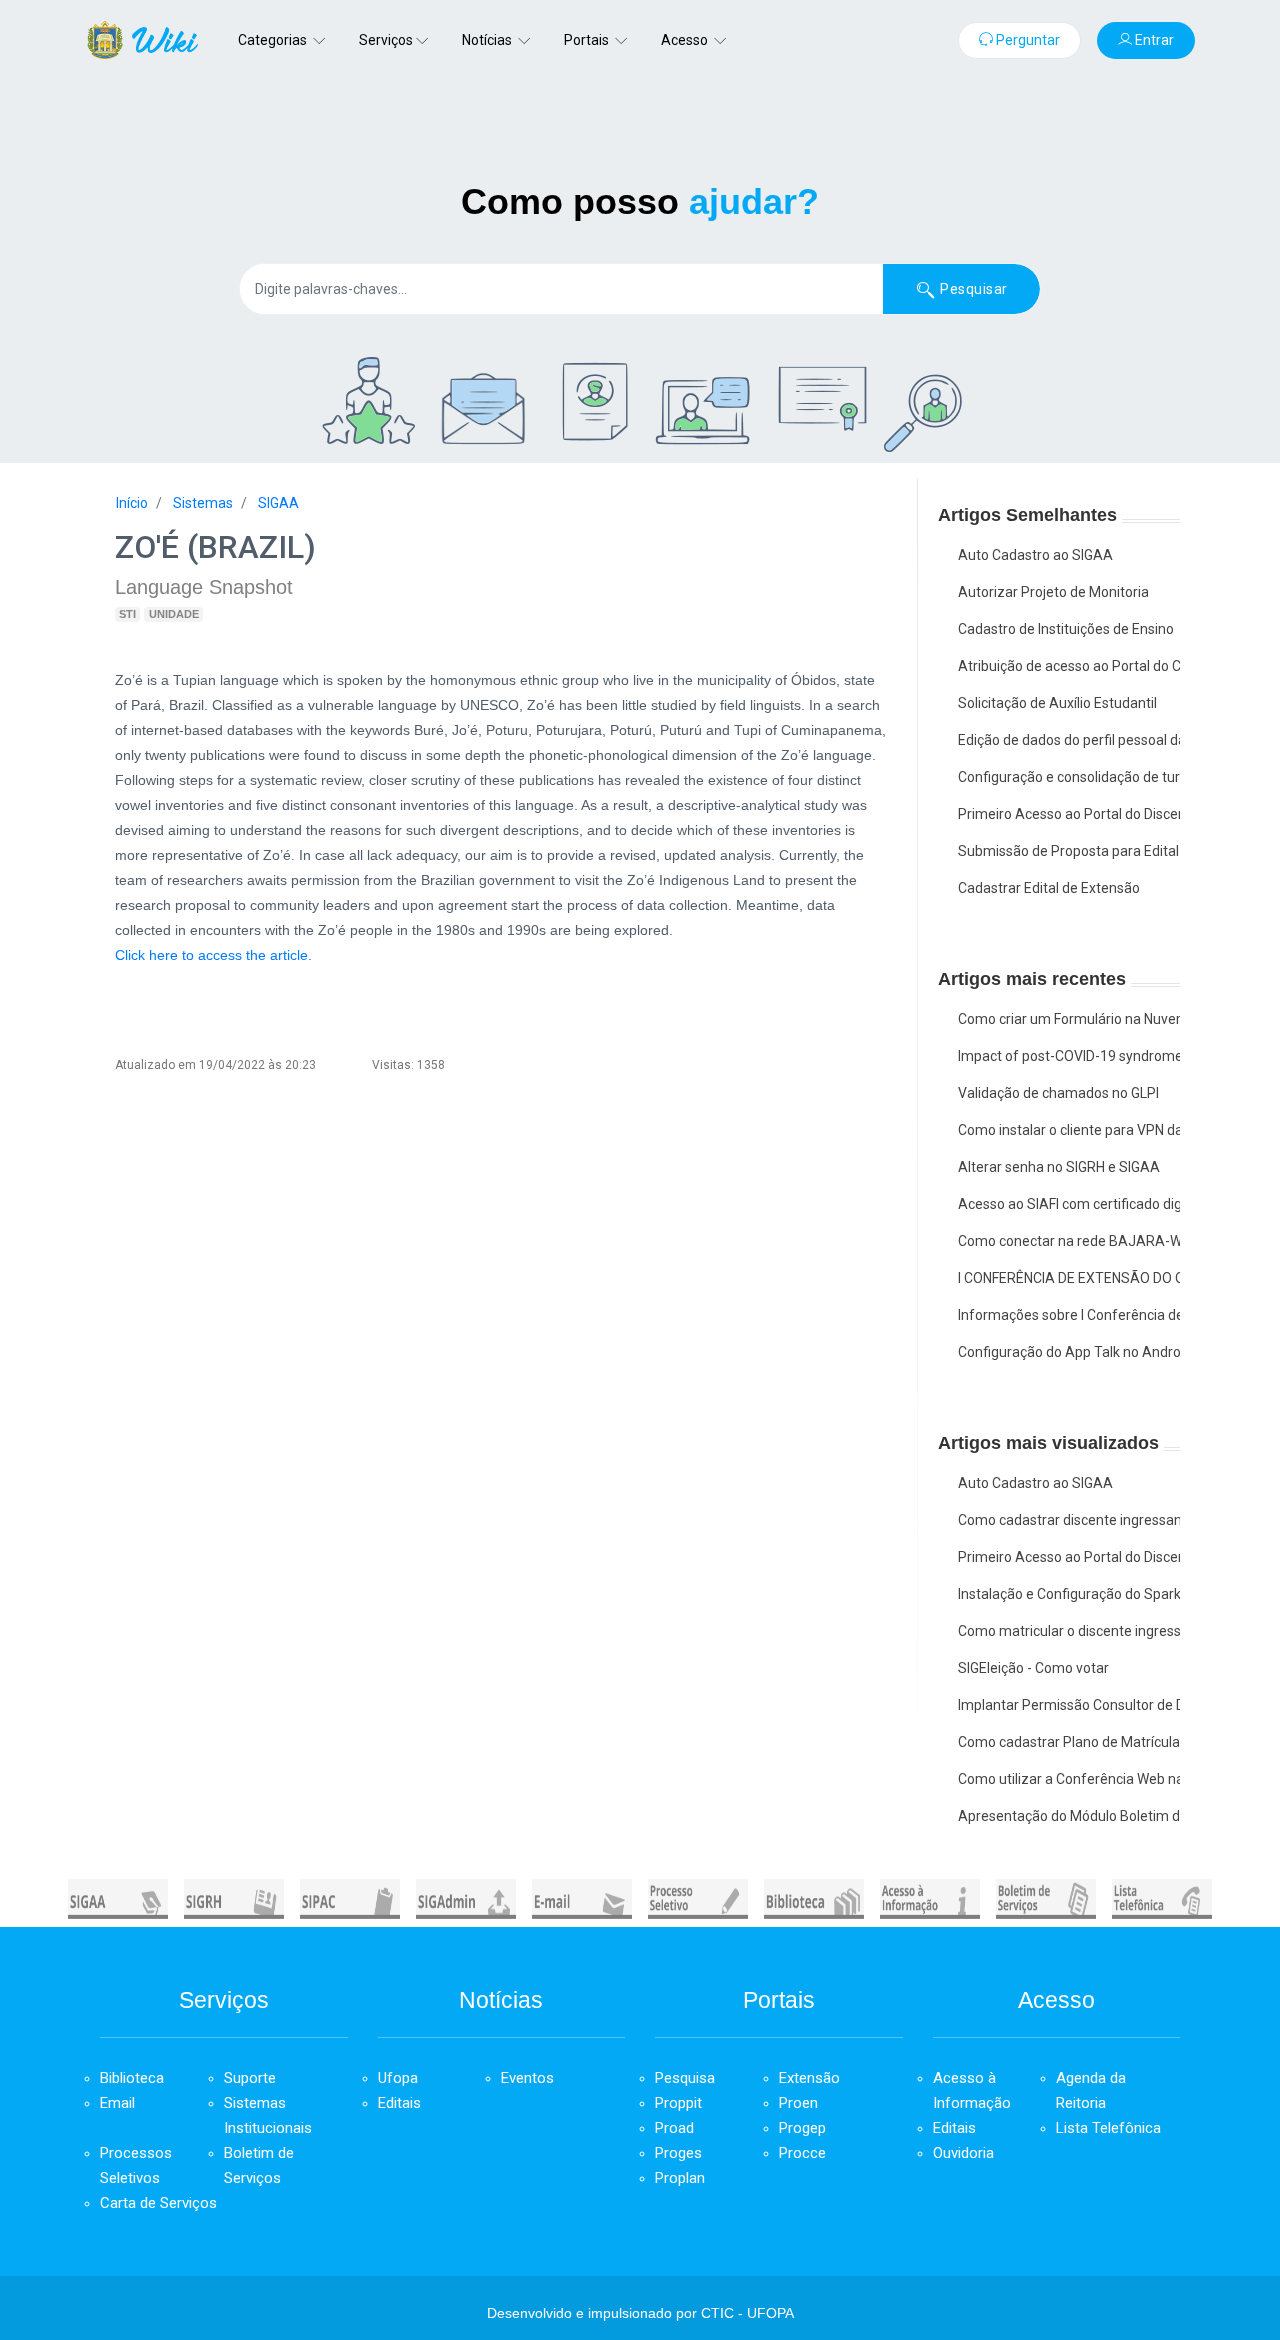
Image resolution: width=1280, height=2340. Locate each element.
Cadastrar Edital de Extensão (1049, 888)
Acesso (686, 40)
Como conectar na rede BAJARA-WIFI (1069, 1241)
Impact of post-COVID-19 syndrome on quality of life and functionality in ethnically (1069, 1056)
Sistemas (203, 503)
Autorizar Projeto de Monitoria (1053, 592)
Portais (588, 40)
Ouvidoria (963, 2153)
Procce (802, 2153)
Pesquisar (972, 289)
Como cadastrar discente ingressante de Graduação (1069, 1520)
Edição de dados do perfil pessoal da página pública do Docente (1069, 740)
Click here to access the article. (213, 955)
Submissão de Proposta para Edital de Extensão (1069, 851)
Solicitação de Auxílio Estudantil (1057, 703)
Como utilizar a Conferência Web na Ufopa (1069, 1779)
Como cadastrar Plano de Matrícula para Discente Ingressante (1069, 1742)
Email (117, 2103)
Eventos (527, 2078)
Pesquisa (685, 2078)
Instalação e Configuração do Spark (1069, 1594)
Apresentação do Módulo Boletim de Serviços (1069, 1816)
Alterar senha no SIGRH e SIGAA (1059, 1167)
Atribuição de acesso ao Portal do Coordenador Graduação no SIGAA (1069, 666)
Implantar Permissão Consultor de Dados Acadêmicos (1069, 1705)
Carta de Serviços (158, 2203)
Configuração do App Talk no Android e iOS (1069, 1352)
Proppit (678, 2103)
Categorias (274, 40)
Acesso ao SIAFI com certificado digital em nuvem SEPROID (1069, 1204)
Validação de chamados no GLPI (1058, 1093)
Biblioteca (132, 2078)
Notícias (488, 40)
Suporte (250, 2078)
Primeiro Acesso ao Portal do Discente (1069, 814)
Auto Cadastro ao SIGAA (1035, 555)
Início (132, 503)
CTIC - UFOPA (747, 2313)
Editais (399, 2103)
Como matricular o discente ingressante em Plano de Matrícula (1069, 1631)
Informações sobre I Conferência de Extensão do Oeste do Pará (1069, 1315)
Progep (802, 2128)
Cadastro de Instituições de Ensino (1066, 629)
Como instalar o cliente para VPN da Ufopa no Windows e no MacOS (1069, 1130)
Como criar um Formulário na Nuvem (1069, 1019)
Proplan (680, 2178)
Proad (674, 2128)
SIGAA (278, 503)
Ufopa (398, 2078)
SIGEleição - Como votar (1033, 1668)
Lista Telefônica (1108, 2128)
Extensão (809, 2078)
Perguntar (1026, 40)
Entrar (1153, 40)
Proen (798, 2103)
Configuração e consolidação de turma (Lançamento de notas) (1069, 777)
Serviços (386, 40)
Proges (678, 2153)
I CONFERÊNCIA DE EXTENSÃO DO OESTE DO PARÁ (1069, 1278)
